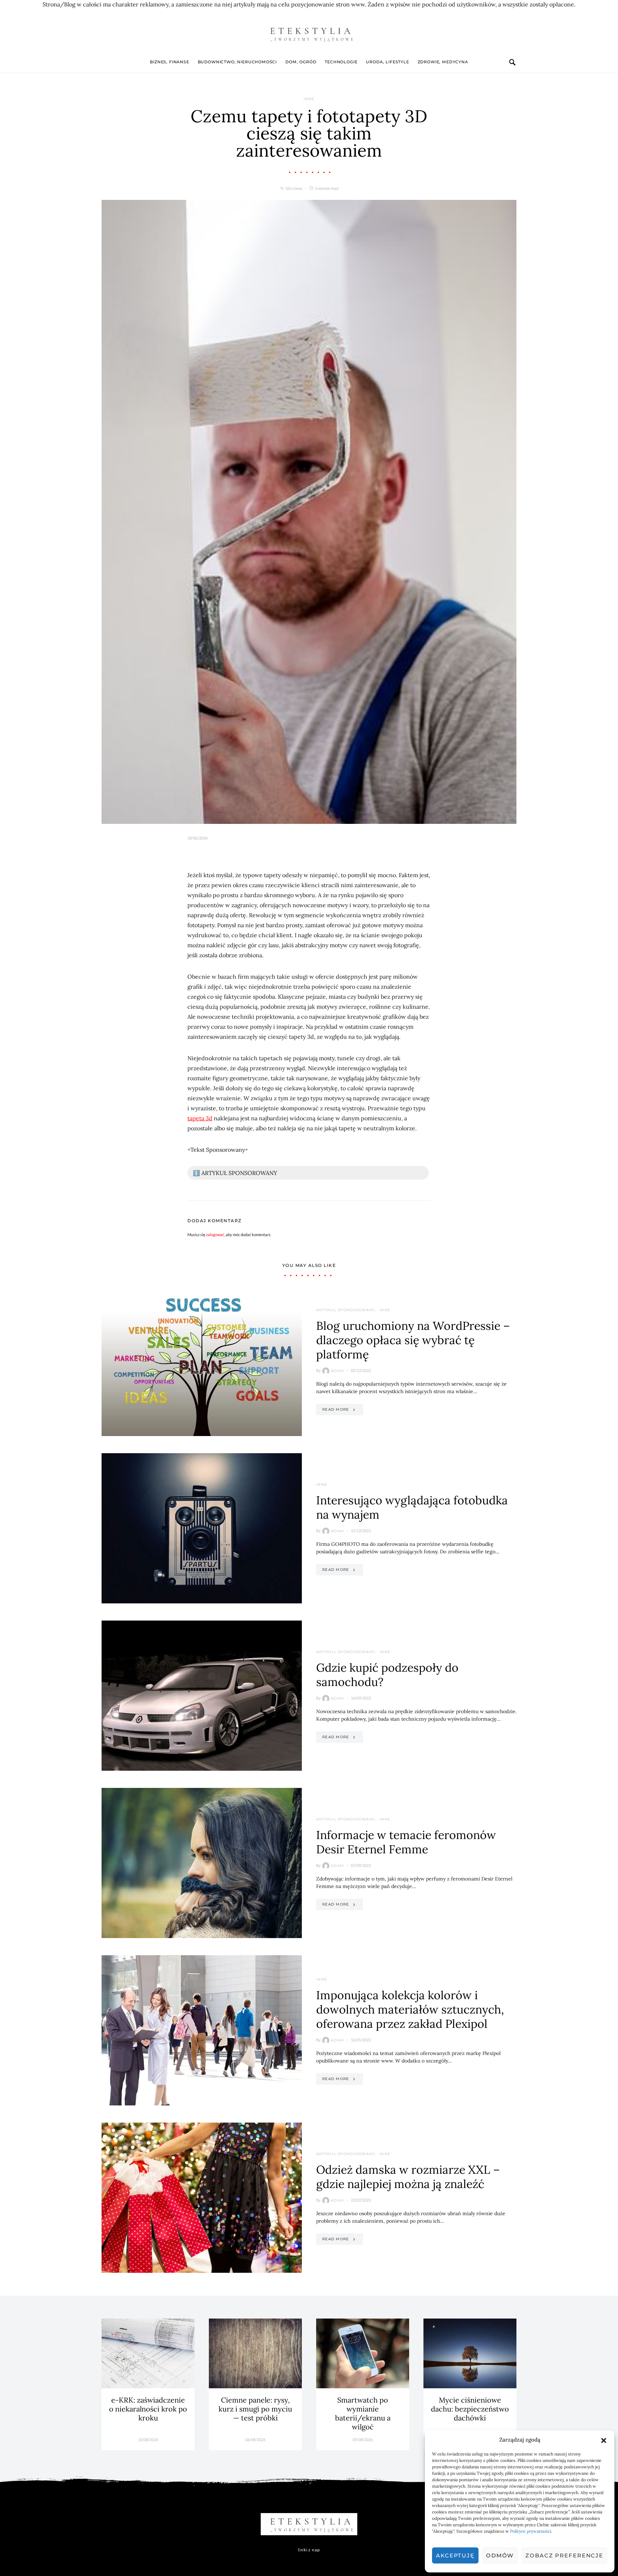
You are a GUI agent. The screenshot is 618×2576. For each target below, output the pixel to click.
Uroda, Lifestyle (387, 62)
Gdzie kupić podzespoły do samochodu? (387, 1675)
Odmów (500, 2555)
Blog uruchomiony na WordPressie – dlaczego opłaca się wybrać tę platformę (413, 1340)
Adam (337, 1371)
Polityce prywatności (531, 2531)
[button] (604, 2440)
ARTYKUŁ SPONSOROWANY (346, 1310)
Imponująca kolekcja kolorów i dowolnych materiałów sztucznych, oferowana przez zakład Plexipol (410, 2009)
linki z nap (309, 2550)
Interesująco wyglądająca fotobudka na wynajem (412, 1507)
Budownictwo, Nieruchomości (237, 62)
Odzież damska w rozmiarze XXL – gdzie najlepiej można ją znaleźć (408, 2177)
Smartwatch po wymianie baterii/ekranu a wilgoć (363, 2413)
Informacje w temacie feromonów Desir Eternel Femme (406, 1842)
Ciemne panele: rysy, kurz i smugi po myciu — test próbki (255, 2409)
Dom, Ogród (301, 62)
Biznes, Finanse (169, 62)
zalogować (215, 1235)
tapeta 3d (200, 1118)
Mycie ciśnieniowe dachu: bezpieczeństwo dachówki (470, 2409)
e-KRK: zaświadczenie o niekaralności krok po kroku (148, 2409)
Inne (309, 99)
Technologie (341, 62)
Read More (336, 1409)
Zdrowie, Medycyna (443, 62)
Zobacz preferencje (564, 2555)
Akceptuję (455, 2555)
